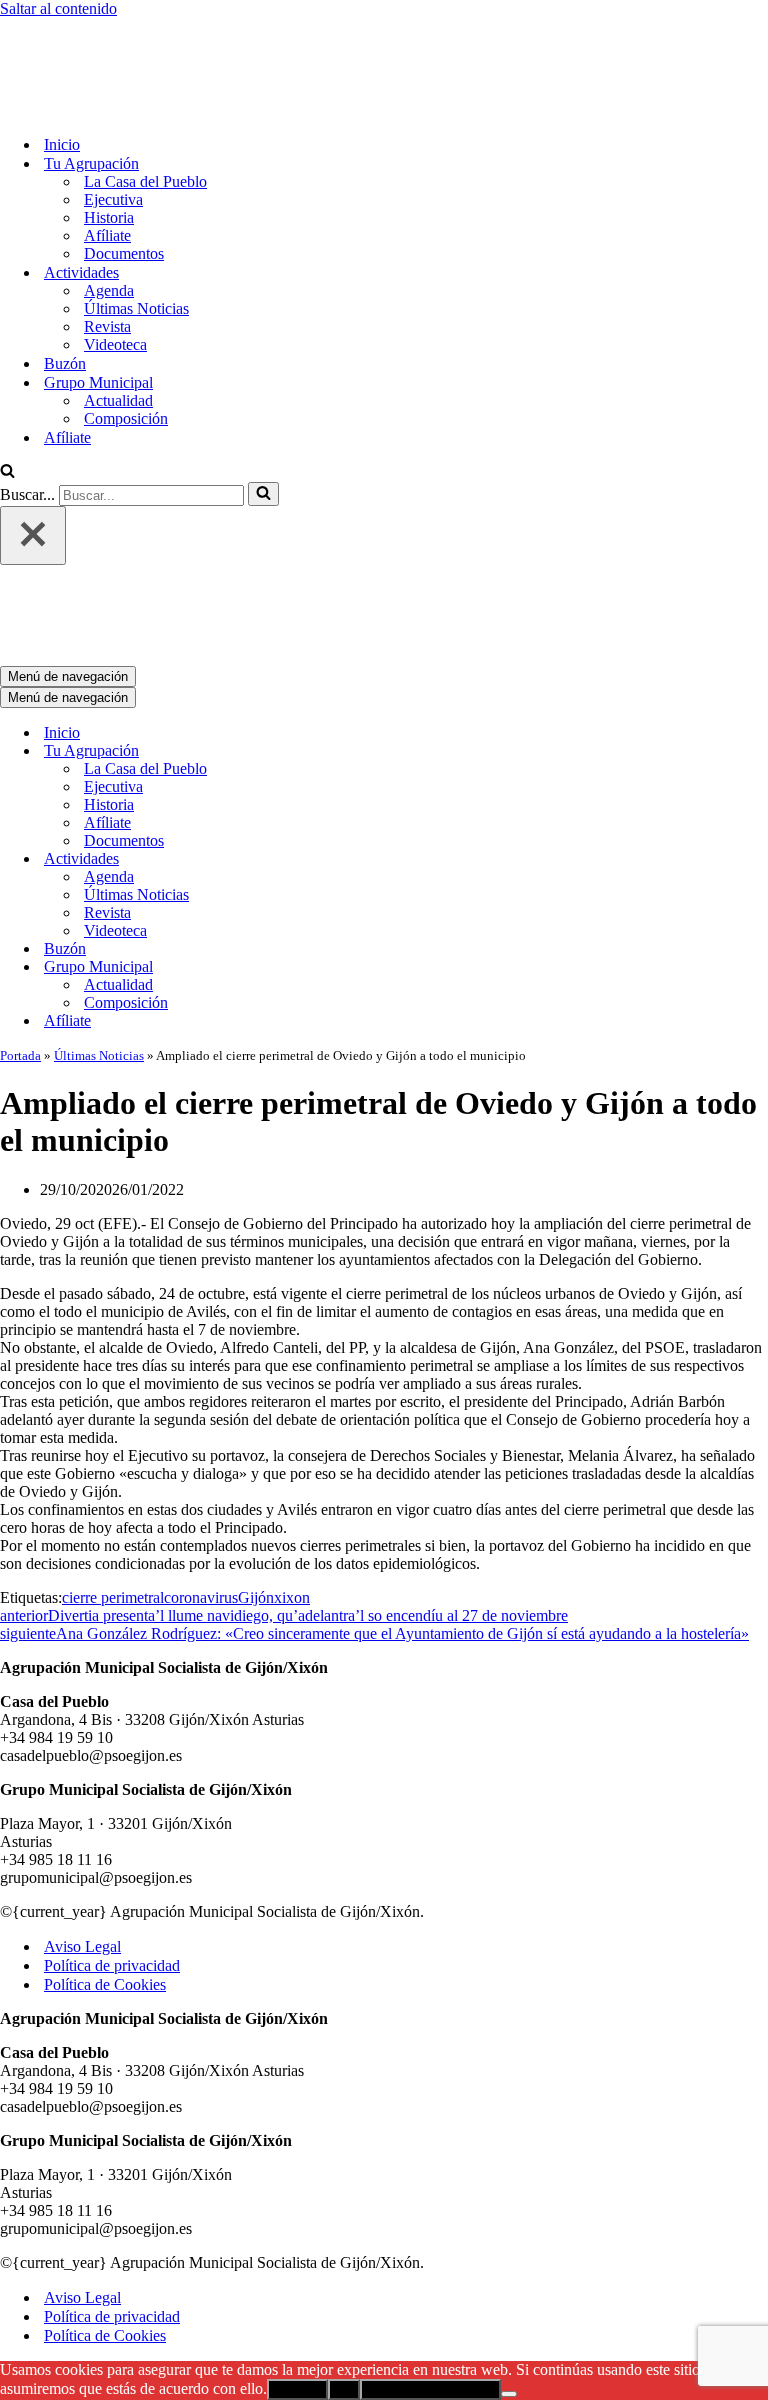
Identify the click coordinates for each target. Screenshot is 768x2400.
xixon (292, 1431)
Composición (126, 335)
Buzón (65, 280)
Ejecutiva (113, 116)
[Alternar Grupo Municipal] (350, 801)
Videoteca (115, 261)
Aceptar (297, 2223)
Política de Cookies (105, 1818)
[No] (509, 2228)
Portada (20, 889)
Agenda (109, 207)
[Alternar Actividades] (350, 693)
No (344, 2223)
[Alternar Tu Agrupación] (350, 585)
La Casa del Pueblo (145, 98)
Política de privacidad (112, 1799)
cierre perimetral (113, 1431)
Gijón (256, 1431)
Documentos (124, 170)
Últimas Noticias (136, 225)
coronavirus (201, 1431)
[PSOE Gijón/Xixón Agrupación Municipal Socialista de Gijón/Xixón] (70, 26)
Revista (107, 243)
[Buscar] (7, 389)
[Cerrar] (33, 452)
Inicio (62, 61)
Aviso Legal (82, 1780)
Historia (109, 134)
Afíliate (107, 152)
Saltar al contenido (58, 8)
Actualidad (118, 317)
